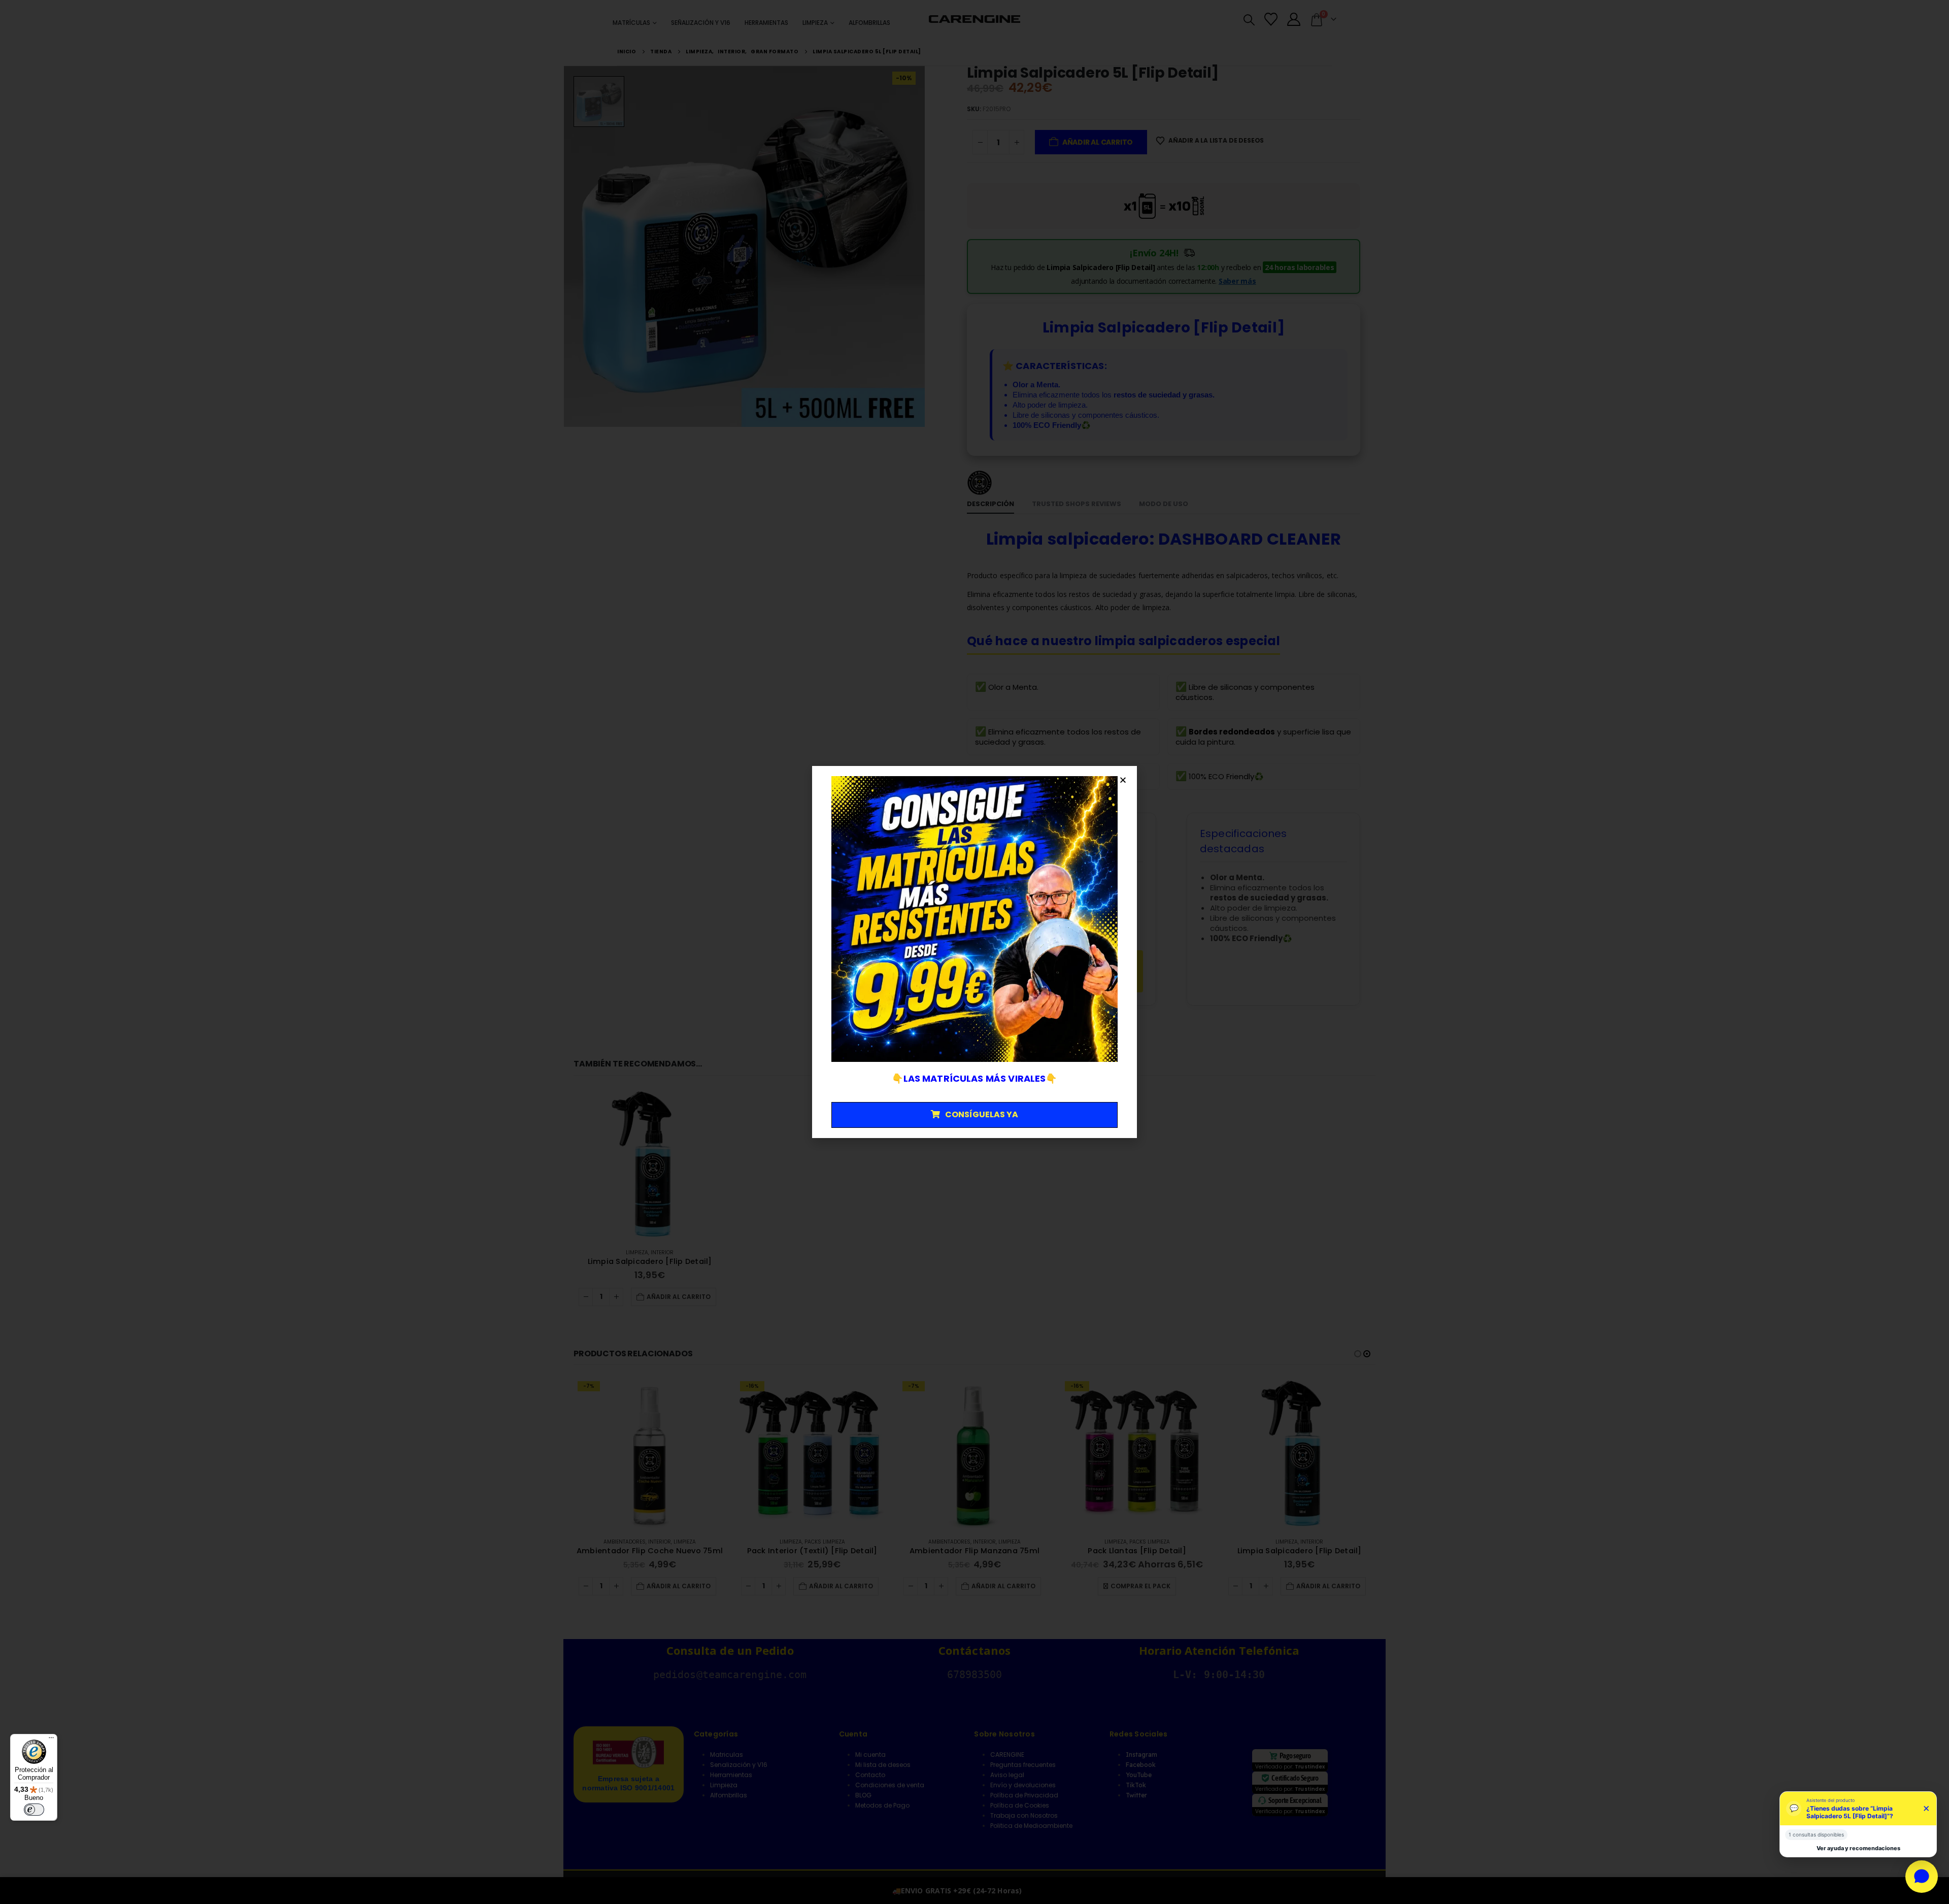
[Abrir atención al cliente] (1922, 1877)
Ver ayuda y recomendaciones (1858, 1848)
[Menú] (51, 1740)
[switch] (34, 1810)
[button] (1123, 780)
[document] (974, 952)
